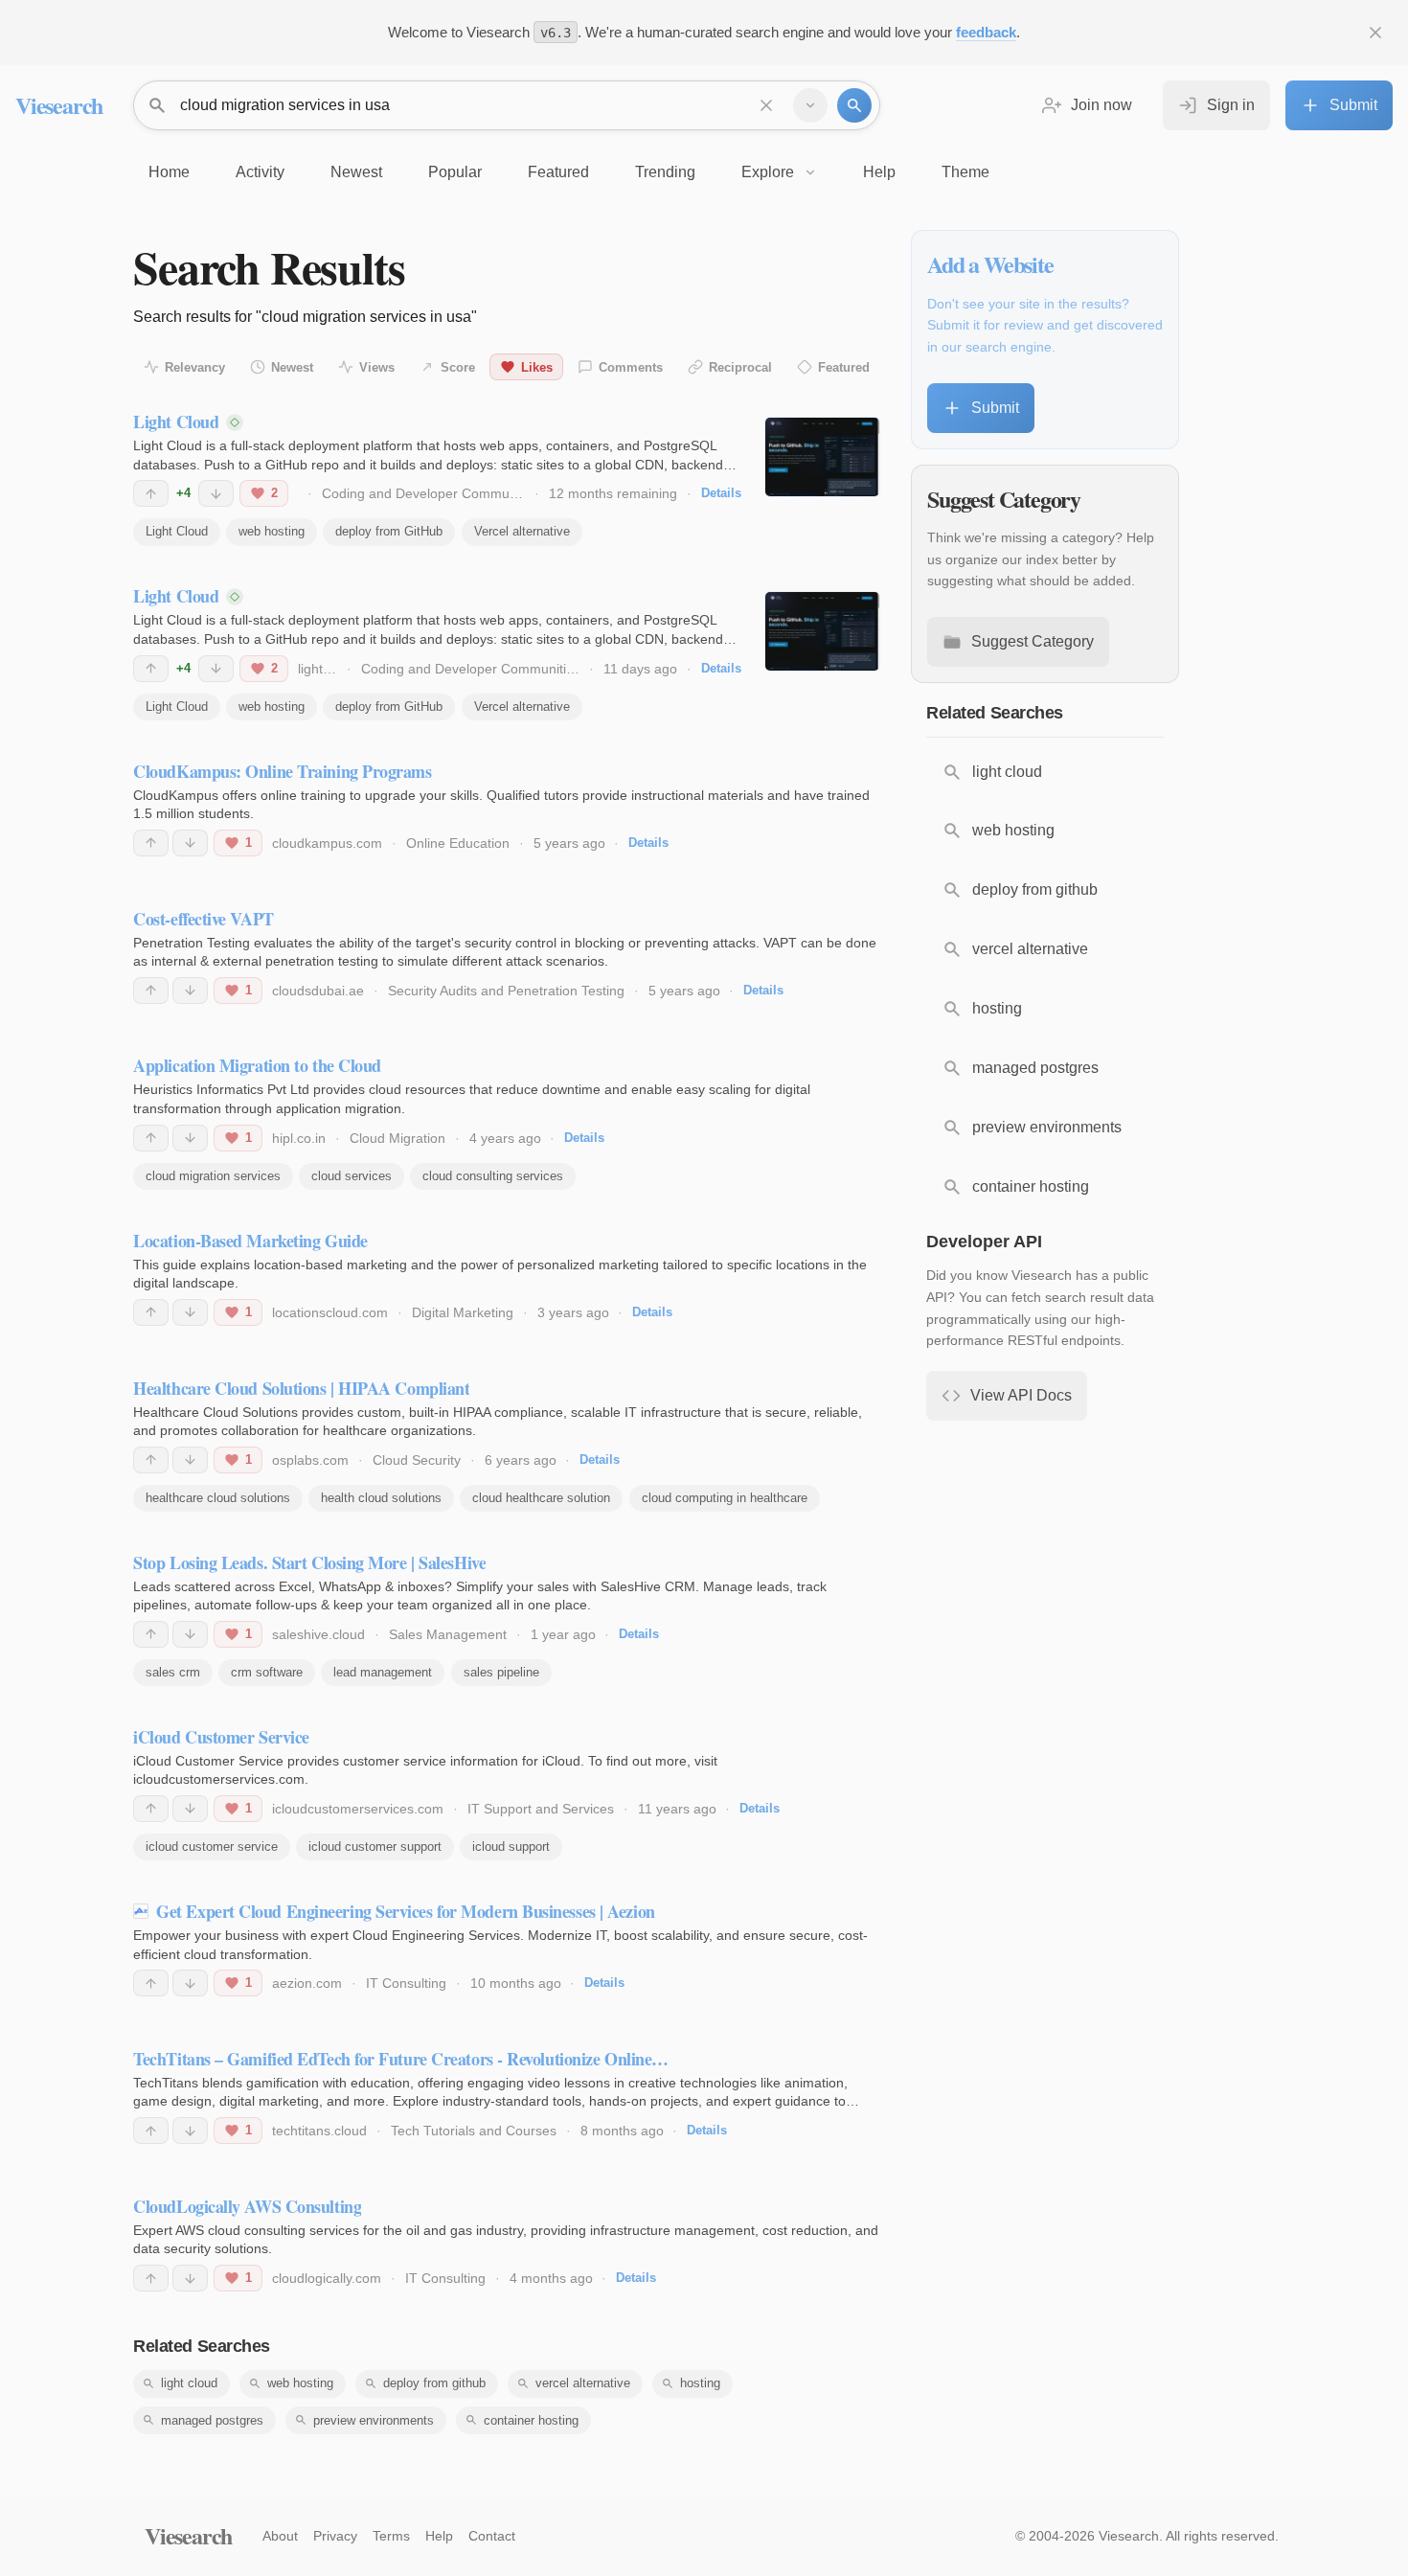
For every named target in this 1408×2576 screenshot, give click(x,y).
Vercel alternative (522, 531)
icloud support (511, 1847)
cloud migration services (213, 1176)
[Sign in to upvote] (151, 493)
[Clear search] (766, 105)
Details (721, 493)
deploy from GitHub (389, 531)
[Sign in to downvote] (216, 493)
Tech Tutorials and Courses (474, 2131)
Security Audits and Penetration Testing (506, 991)
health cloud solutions (381, 1498)
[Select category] (810, 105)
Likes (537, 367)
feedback (986, 32)
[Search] (854, 105)
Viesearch (59, 105)
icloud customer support (375, 1847)
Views (377, 367)
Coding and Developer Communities (431, 493)
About (280, 2536)
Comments (631, 367)
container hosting (531, 2420)
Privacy (335, 2536)
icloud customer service (212, 1847)
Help (439, 2536)
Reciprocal (740, 367)
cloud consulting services (493, 1176)
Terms (391, 2536)
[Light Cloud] (822, 457)
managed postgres (212, 2420)
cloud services (352, 1176)
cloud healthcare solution (541, 1498)
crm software (267, 1672)
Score (458, 367)
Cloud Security (417, 1460)
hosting (700, 2383)
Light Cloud (177, 531)
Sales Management (448, 1634)
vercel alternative (583, 2383)
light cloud (189, 2383)
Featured (844, 367)
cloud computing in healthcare (725, 1498)
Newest (292, 367)
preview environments (374, 2420)
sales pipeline (501, 1672)
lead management (383, 1672)
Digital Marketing (463, 1312)
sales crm (173, 1672)
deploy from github (434, 2383)
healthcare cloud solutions (218, 1498)
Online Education (458, 843)
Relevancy (195, 367)
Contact (492, 2536)
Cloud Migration (397, 1138)
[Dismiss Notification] (1375, 33)
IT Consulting (406, 1983)
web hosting (272, 531)
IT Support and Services (541, 1809)
